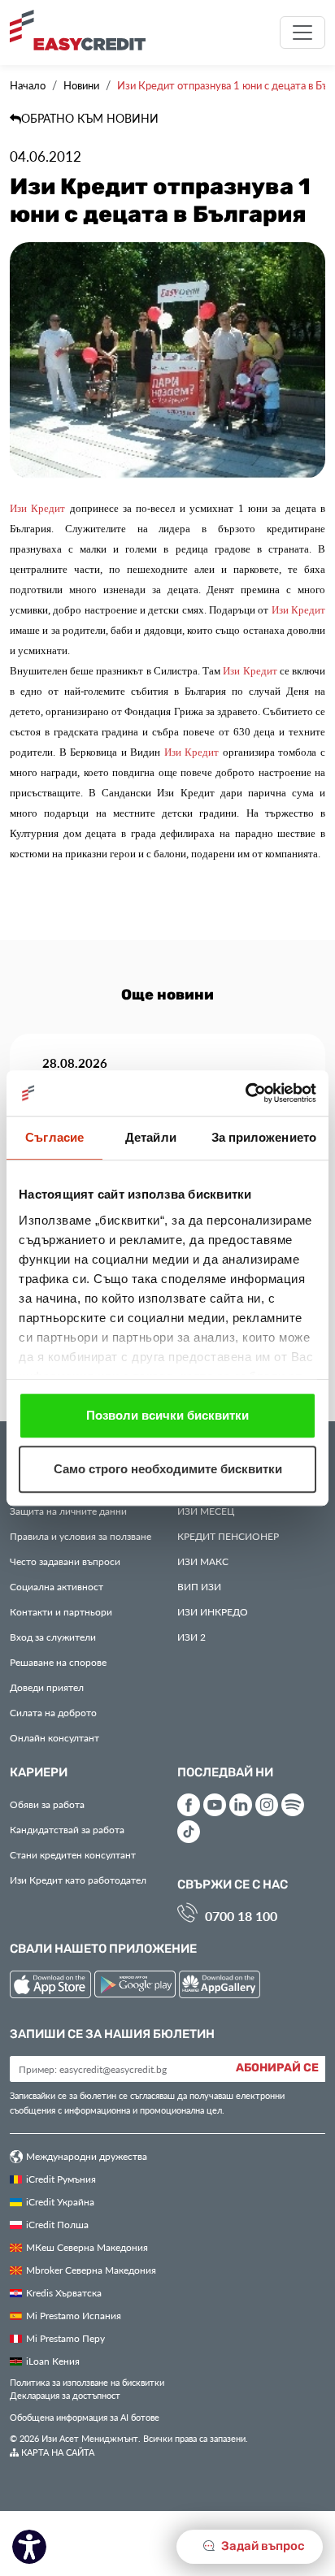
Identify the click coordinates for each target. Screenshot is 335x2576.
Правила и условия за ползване (80, 1536)
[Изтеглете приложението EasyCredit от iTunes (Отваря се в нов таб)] (52, 1986)
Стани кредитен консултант (73, 1854)
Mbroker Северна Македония (91, 2270)
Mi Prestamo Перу (65, 2338)
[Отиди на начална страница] (84, 30)
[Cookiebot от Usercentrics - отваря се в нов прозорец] (245, 1093)
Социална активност (57, 1586)
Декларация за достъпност (65, 2395)
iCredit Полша (57, 2224)
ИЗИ (199, 1586)
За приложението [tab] (264, 1137)
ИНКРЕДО (213, 1611)
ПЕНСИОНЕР (228, 1536)
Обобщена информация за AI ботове (85, 2417)
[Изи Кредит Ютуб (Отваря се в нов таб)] (215, 1805)
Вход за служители (53, 1637)
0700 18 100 (241, 1916)
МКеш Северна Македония (87, 2247)
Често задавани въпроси (65, 1561)
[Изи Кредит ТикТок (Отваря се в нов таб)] (189, 1832)
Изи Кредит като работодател (78, 1880)
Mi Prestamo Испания (74, 2315)
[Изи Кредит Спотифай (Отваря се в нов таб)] (293, 1805)
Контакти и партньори (61, 1611)
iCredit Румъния (61, 2179)
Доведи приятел (47, 1687)
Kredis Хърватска (64, 2292)
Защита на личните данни (68, 1511)
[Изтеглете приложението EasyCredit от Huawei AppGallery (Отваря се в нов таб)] (220, 1986)
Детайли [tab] (151, 1137)
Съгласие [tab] (54, 1137)
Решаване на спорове (58, 1662)
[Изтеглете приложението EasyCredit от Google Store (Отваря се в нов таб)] (137, 1986)
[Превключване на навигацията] (302, 33)
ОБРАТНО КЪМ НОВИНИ (90, 118)
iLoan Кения (53, 2361)
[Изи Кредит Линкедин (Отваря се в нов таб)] (241, 1805)
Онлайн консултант (54, 1737)
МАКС (203, 1561)
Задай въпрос (262, 2546)
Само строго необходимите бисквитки (168, 1469)
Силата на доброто (53, 1712)
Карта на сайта (57, 2452)
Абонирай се (277, 2068)
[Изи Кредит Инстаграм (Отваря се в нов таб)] (267, 1805)
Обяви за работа (47, 1804)
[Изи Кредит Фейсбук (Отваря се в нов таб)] (189, 1805)
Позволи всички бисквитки (167, 1415)
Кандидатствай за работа (67, 1829)
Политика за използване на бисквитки (87, 2382)
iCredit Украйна (60, 2201)
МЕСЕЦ (206, 1511)
